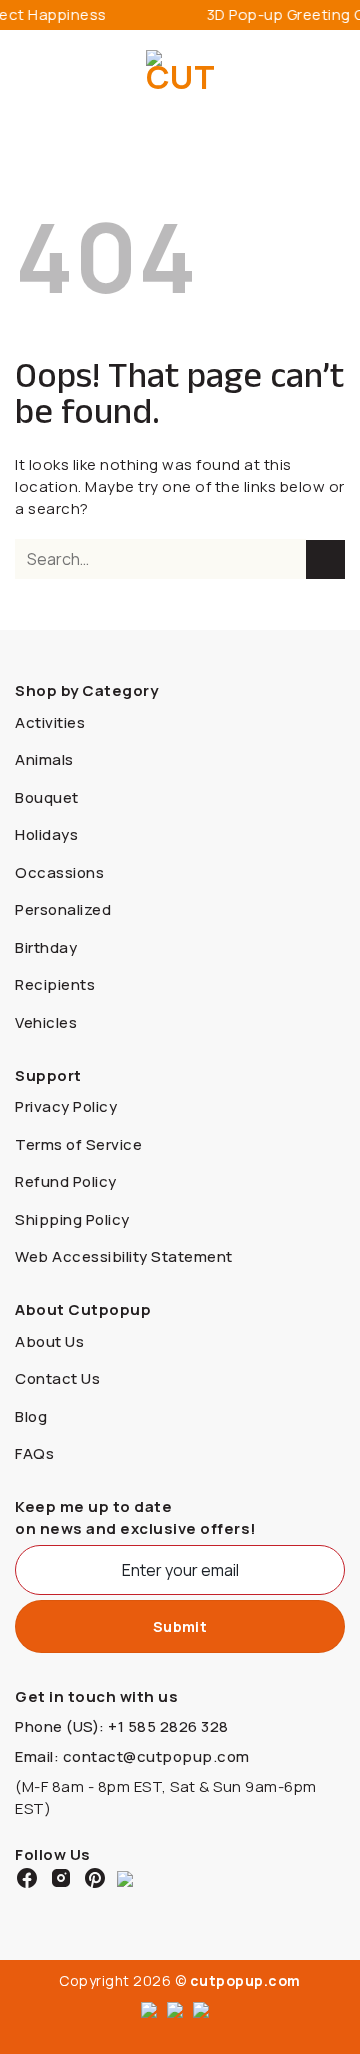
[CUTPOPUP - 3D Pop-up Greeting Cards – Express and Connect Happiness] (180, 75)
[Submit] (325, 559)
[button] (27, 74)
